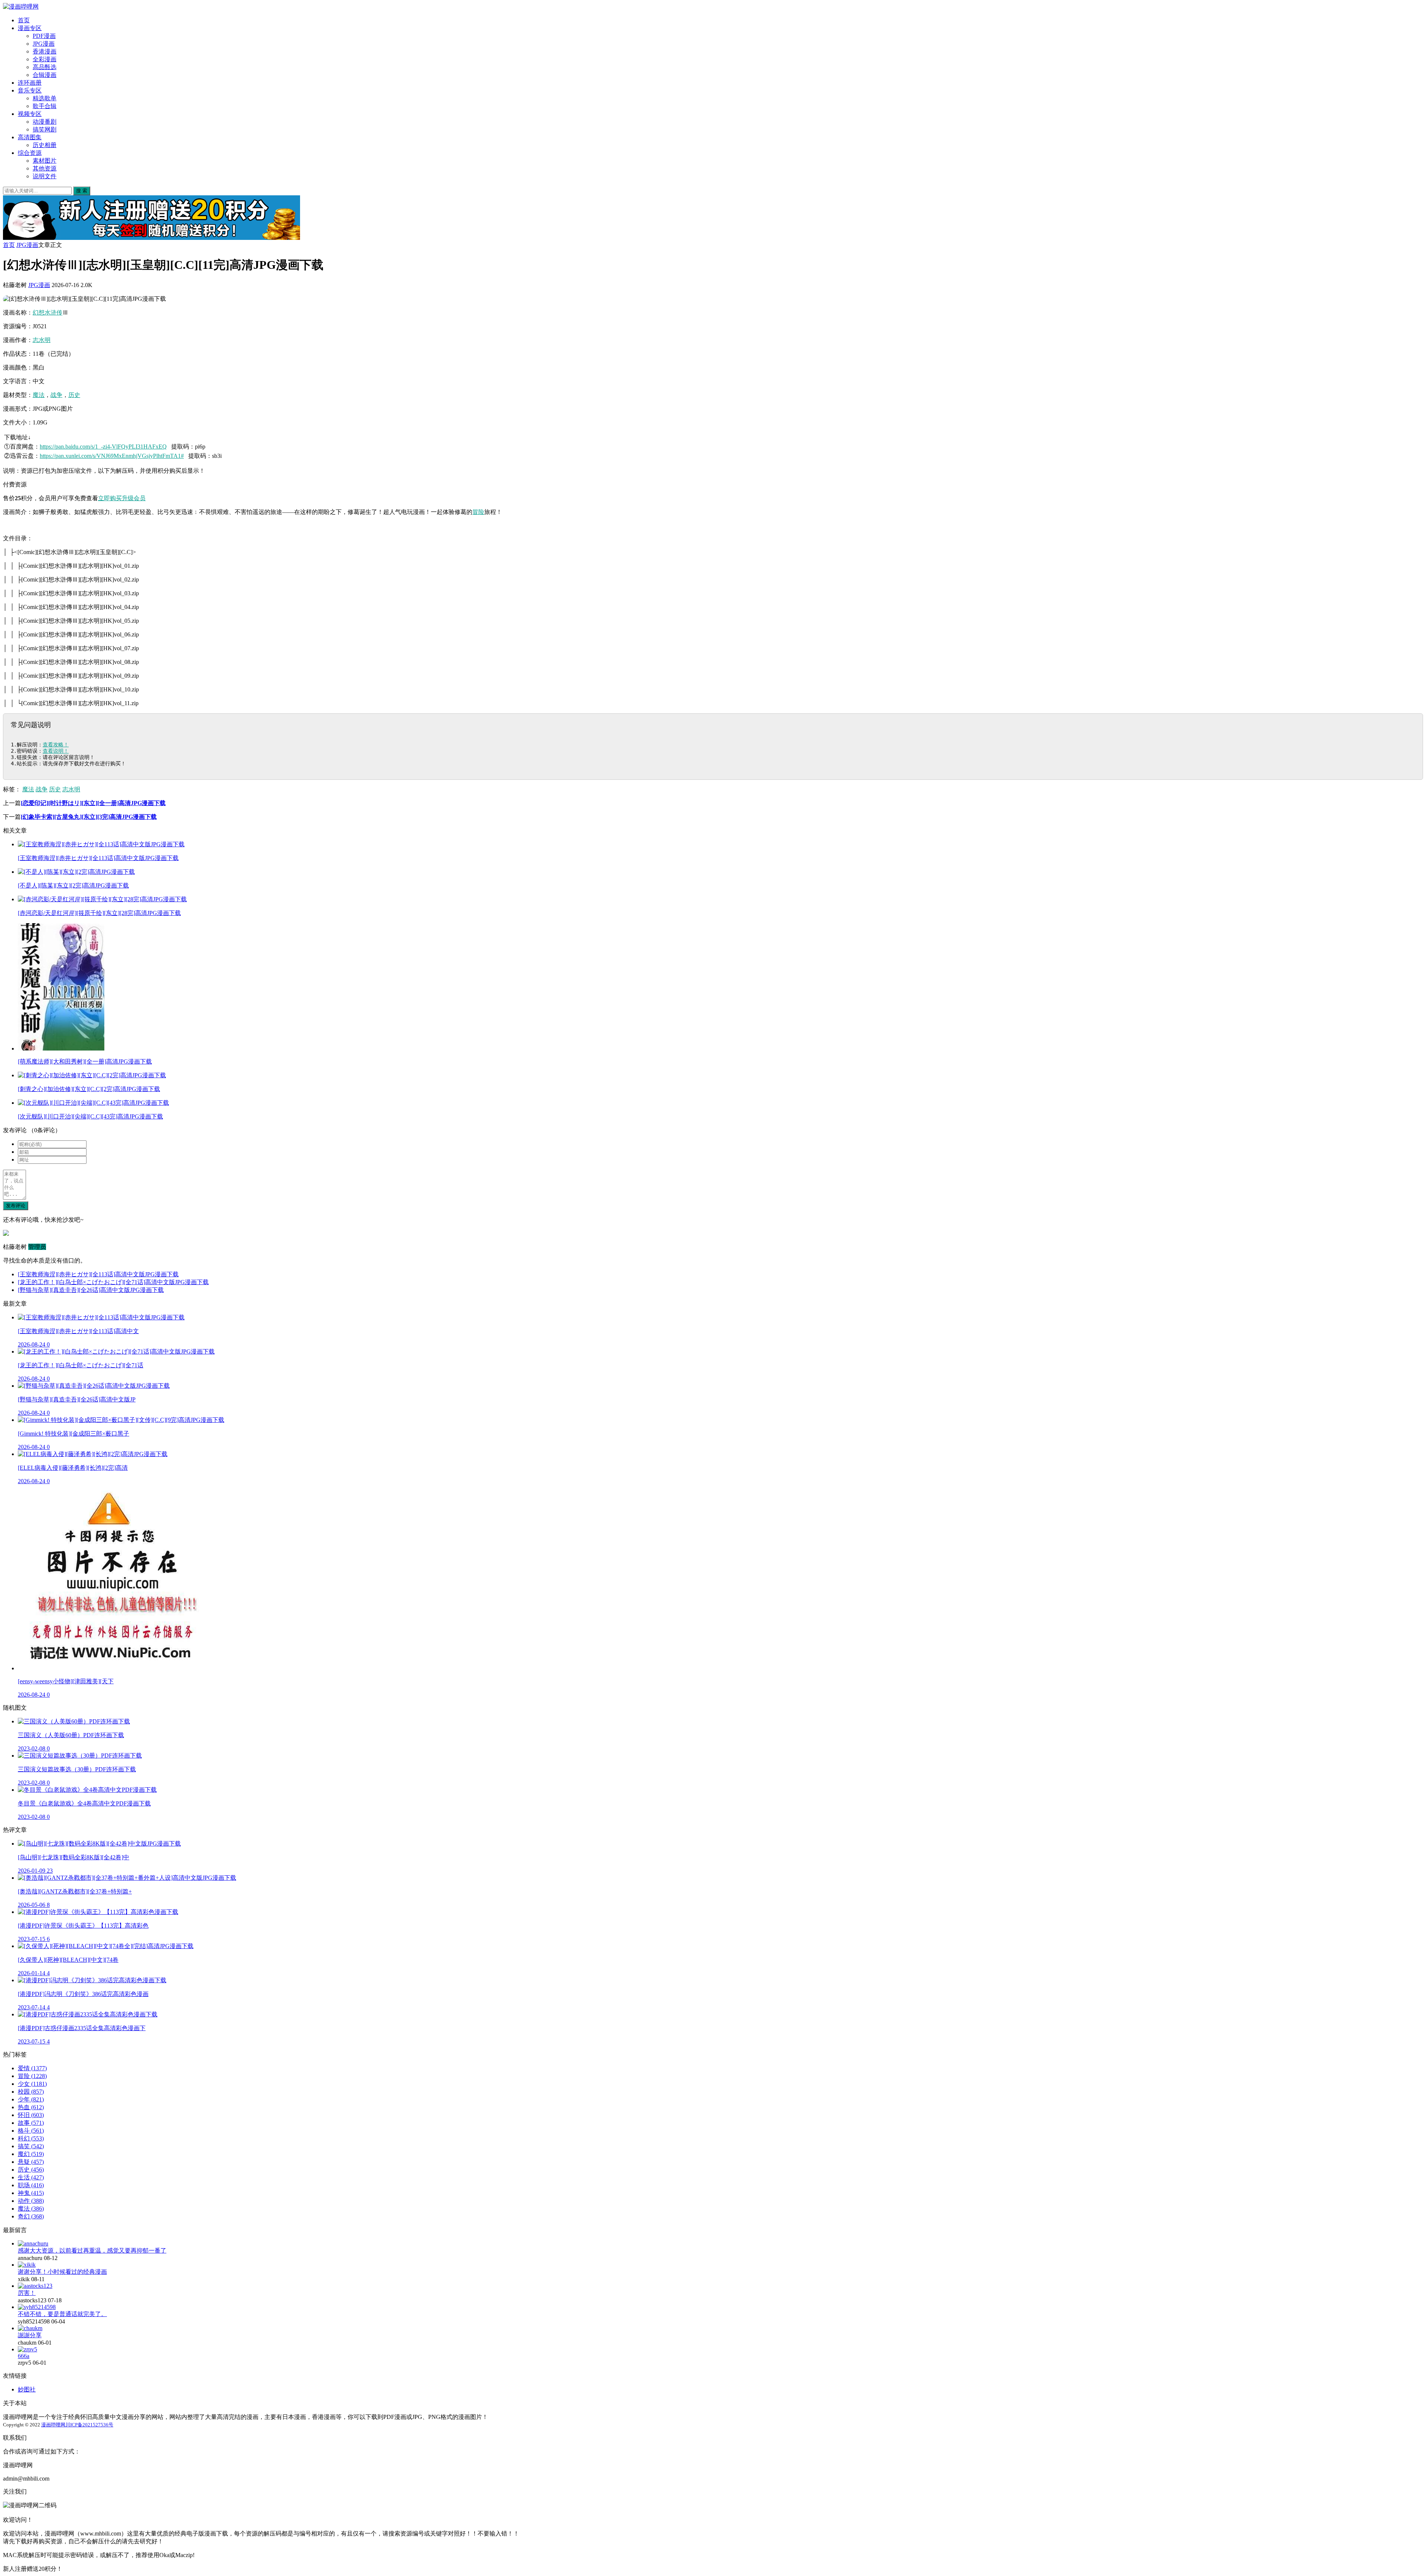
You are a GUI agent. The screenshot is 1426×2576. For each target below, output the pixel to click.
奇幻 (31, 2216)
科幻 (31, 2138)
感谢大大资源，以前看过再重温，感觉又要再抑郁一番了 (92, 2251)
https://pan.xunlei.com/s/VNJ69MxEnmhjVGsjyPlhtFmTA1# (112, 456)
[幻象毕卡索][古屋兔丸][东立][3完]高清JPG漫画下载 (89, 817)
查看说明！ (56, 751)
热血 (31, 2107)
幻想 (39, 312)
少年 (31, 2099)
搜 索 (82, 191)
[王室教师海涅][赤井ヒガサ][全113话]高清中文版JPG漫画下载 (98, 1274)
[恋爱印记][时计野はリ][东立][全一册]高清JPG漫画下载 (93, 803)
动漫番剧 (45, 122)
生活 (31, 2177)
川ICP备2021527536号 (89, 2425)
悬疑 (31, 2162)
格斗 (31, 2131)
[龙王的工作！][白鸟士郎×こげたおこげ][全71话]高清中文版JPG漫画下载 (113, 1282)
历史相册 (45, 145)
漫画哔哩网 (53, 2425)
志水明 (42, 340)
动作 (31, 2201)
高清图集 (30, 137)
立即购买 (110, 498)
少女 (32, 2084)
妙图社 (27, 2389)
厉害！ (27, 2293)
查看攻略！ (56, 745)
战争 (56, 395)
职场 (31, 2185)
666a (24, 2356)
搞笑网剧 (45, 129)
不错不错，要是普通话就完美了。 (62, 2314)
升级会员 (134, 498)
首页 (24, 20)
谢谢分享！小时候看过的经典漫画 (62, 2272)
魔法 (39, 395)
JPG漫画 (44, 44)
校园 (31, 2092)
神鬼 (31, 2193)
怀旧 (31, 2115)
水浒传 (53, 312)
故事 (31, 2123)
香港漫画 (45, 51)
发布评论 (16, 1206)
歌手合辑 (45, 106)
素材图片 (45, 161)
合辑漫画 (45, 75)
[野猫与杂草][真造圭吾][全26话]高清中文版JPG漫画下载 (91, 1290)
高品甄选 (45, 67)
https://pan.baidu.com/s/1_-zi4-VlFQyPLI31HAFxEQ (103, 447)
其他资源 (45, 168)
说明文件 (45, 176)
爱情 (32, 2068)
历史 (74, 395)
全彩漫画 (45, 59)
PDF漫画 (44, 36)
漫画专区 (30, 28)
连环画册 (30, 83)
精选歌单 (45, 98)
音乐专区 (30, 90)
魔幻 (31, 2154)
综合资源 (30, 153)
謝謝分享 (30, 2335)
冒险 (478, 512)
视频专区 (30, 114)
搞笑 (31, 2146)
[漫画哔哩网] (21, 6)
